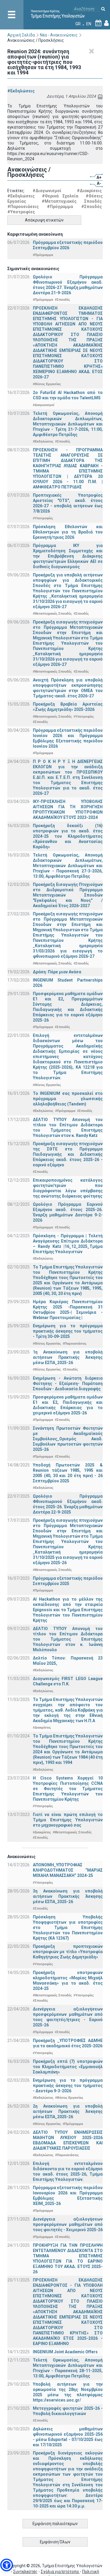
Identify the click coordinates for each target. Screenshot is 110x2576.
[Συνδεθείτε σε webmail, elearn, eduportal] (106, 24)
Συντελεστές (25, 2572)
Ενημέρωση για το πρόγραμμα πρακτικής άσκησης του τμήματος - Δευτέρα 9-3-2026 (68, 2086)
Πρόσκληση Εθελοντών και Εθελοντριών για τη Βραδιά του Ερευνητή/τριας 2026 (68, 532)
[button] (7, 2565)
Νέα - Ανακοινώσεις (59, 35)
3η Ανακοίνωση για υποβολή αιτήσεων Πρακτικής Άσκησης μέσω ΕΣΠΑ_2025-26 (68, 1896)
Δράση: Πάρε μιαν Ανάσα (57, 972)
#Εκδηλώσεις (21, 91)
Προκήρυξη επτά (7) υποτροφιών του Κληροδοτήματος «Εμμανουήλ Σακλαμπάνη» (68, 2067)
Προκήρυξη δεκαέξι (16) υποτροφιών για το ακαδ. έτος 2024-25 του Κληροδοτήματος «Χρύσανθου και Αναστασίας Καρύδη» (68, 836)
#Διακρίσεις (89, 191)
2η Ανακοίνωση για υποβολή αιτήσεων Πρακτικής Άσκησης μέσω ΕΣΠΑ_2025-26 (68, 2111)
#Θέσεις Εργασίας (47, 384)
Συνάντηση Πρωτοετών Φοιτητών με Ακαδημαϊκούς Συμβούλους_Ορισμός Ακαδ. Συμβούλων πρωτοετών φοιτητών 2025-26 (68, 1439)
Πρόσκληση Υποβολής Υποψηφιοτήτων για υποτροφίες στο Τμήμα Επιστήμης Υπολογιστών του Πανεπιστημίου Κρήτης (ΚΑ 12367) (68, 1928)
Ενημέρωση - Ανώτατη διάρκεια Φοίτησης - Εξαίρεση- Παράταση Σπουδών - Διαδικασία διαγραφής (68, 1383)
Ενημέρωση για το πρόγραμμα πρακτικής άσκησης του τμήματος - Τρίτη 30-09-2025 (68, 1331)
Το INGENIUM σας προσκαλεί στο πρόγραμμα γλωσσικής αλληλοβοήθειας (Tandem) (68, 1099)
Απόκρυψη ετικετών (44, 220)
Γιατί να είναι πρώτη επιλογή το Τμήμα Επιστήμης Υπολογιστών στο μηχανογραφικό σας (68, 1820)
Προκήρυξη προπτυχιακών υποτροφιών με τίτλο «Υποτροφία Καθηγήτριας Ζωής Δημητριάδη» (68, 1952)
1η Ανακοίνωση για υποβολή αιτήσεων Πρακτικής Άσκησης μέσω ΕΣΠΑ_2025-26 (68, 1357)
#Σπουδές (92, 207)
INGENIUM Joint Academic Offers (65, 2352)
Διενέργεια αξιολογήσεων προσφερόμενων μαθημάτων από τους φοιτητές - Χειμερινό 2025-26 (68, 2224)
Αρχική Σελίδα (21, 35)
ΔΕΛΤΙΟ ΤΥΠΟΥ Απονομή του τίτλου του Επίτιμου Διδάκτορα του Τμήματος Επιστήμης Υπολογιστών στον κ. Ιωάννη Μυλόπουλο (68, 1639)
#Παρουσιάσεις (23, 207)
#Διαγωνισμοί (47, 191)
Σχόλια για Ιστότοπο (60, 2572)
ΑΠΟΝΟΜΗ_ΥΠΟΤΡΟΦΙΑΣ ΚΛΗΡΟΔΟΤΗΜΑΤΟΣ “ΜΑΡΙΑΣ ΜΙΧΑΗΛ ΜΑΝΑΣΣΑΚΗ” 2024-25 (68, 1870)
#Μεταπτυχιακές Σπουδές (72, 201)
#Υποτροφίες (21, 212)
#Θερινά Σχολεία (60, 196)
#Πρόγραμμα (60, 207)
